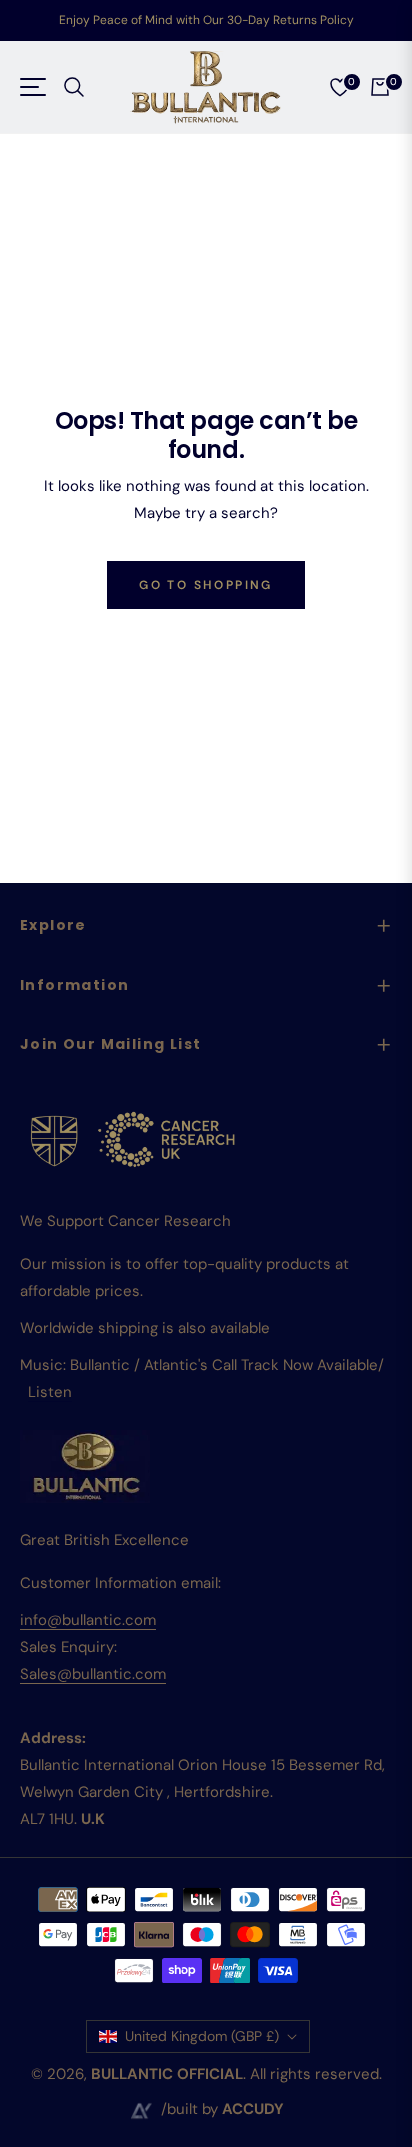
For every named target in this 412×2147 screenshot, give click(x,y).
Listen (50, 1392)
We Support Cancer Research (125, 1221)
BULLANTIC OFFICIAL (167, 2074)
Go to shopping (206, 585)
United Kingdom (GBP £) (202, 2036)
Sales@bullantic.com (93, 1674)
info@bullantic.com (88, 1620)
